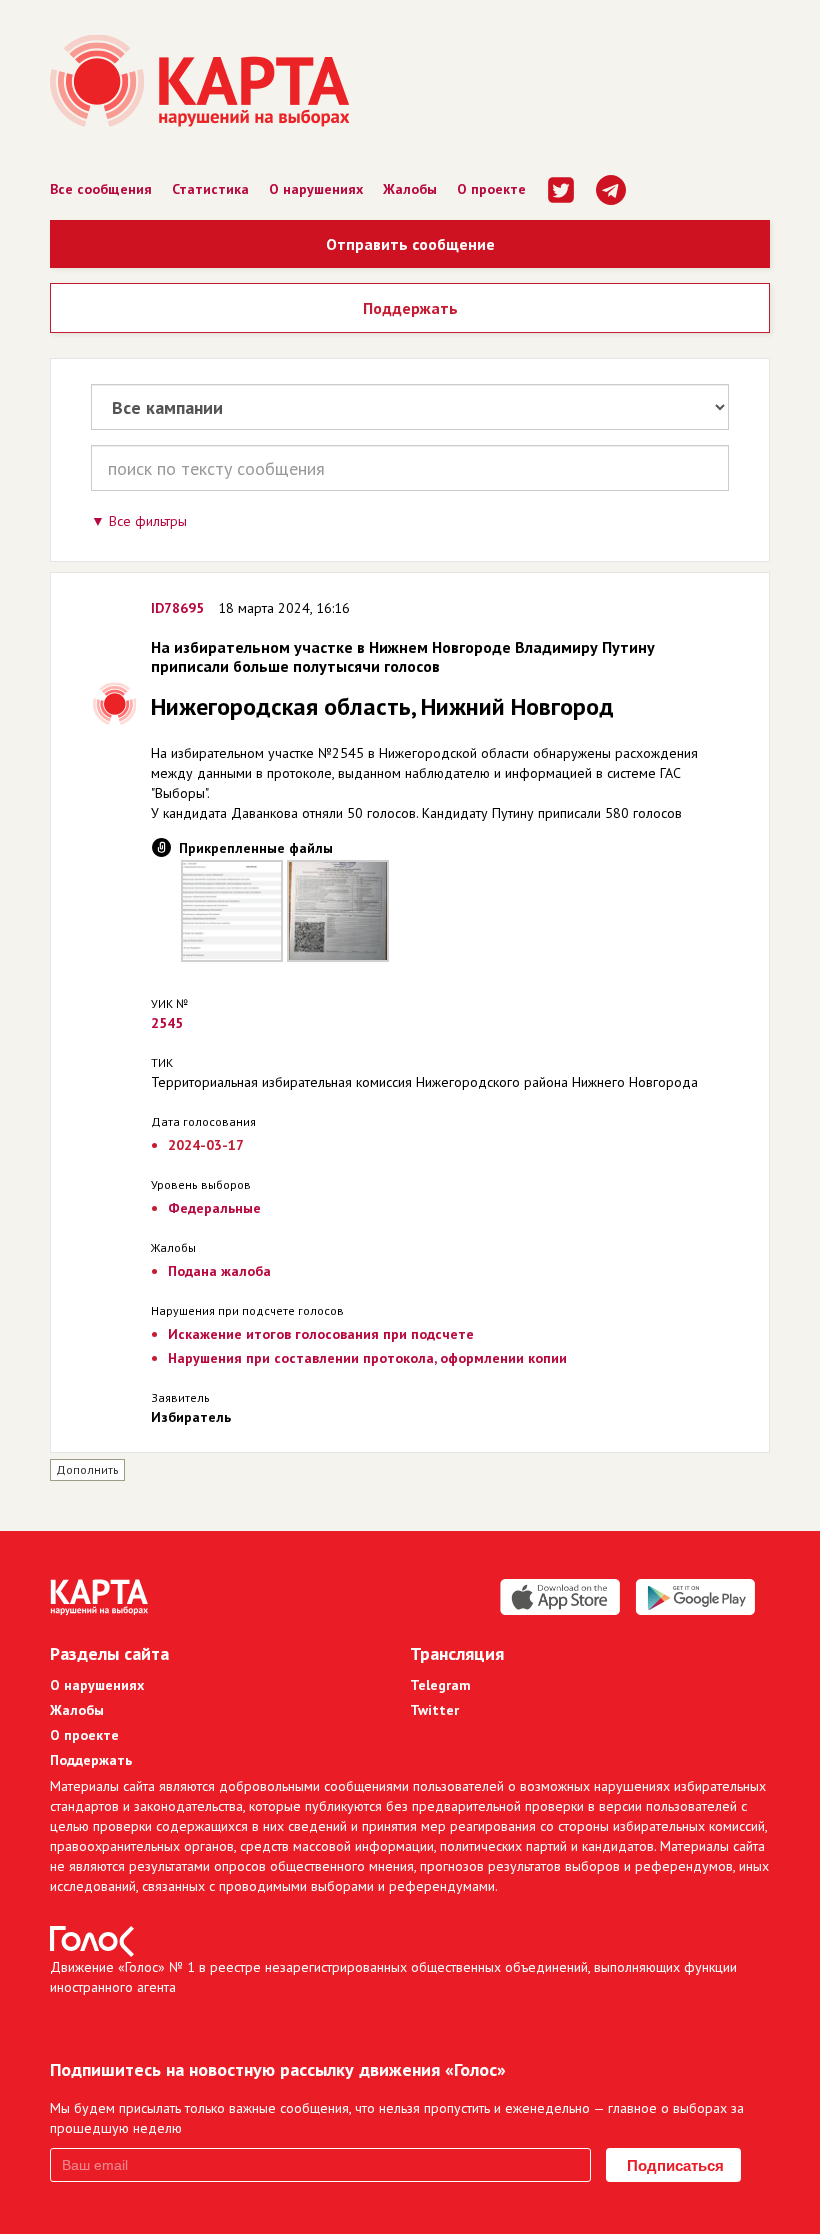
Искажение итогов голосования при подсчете (321, 1334)
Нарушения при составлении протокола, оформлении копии (367, 1358)
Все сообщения (101, 189)
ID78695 (177, 608)
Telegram (440, 1685)
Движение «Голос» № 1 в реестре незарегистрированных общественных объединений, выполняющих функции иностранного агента (393, 1977)
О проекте (491, 189)
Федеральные (214, 1208)
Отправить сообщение (410, 244)
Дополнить (87, 1469)
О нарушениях (316, 189)
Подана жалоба (219, 1271)
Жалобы (410, 189)
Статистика (210, 189)
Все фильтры (148, 521)
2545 (167, 1023)
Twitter (434, 1710)
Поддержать (410, 308)
